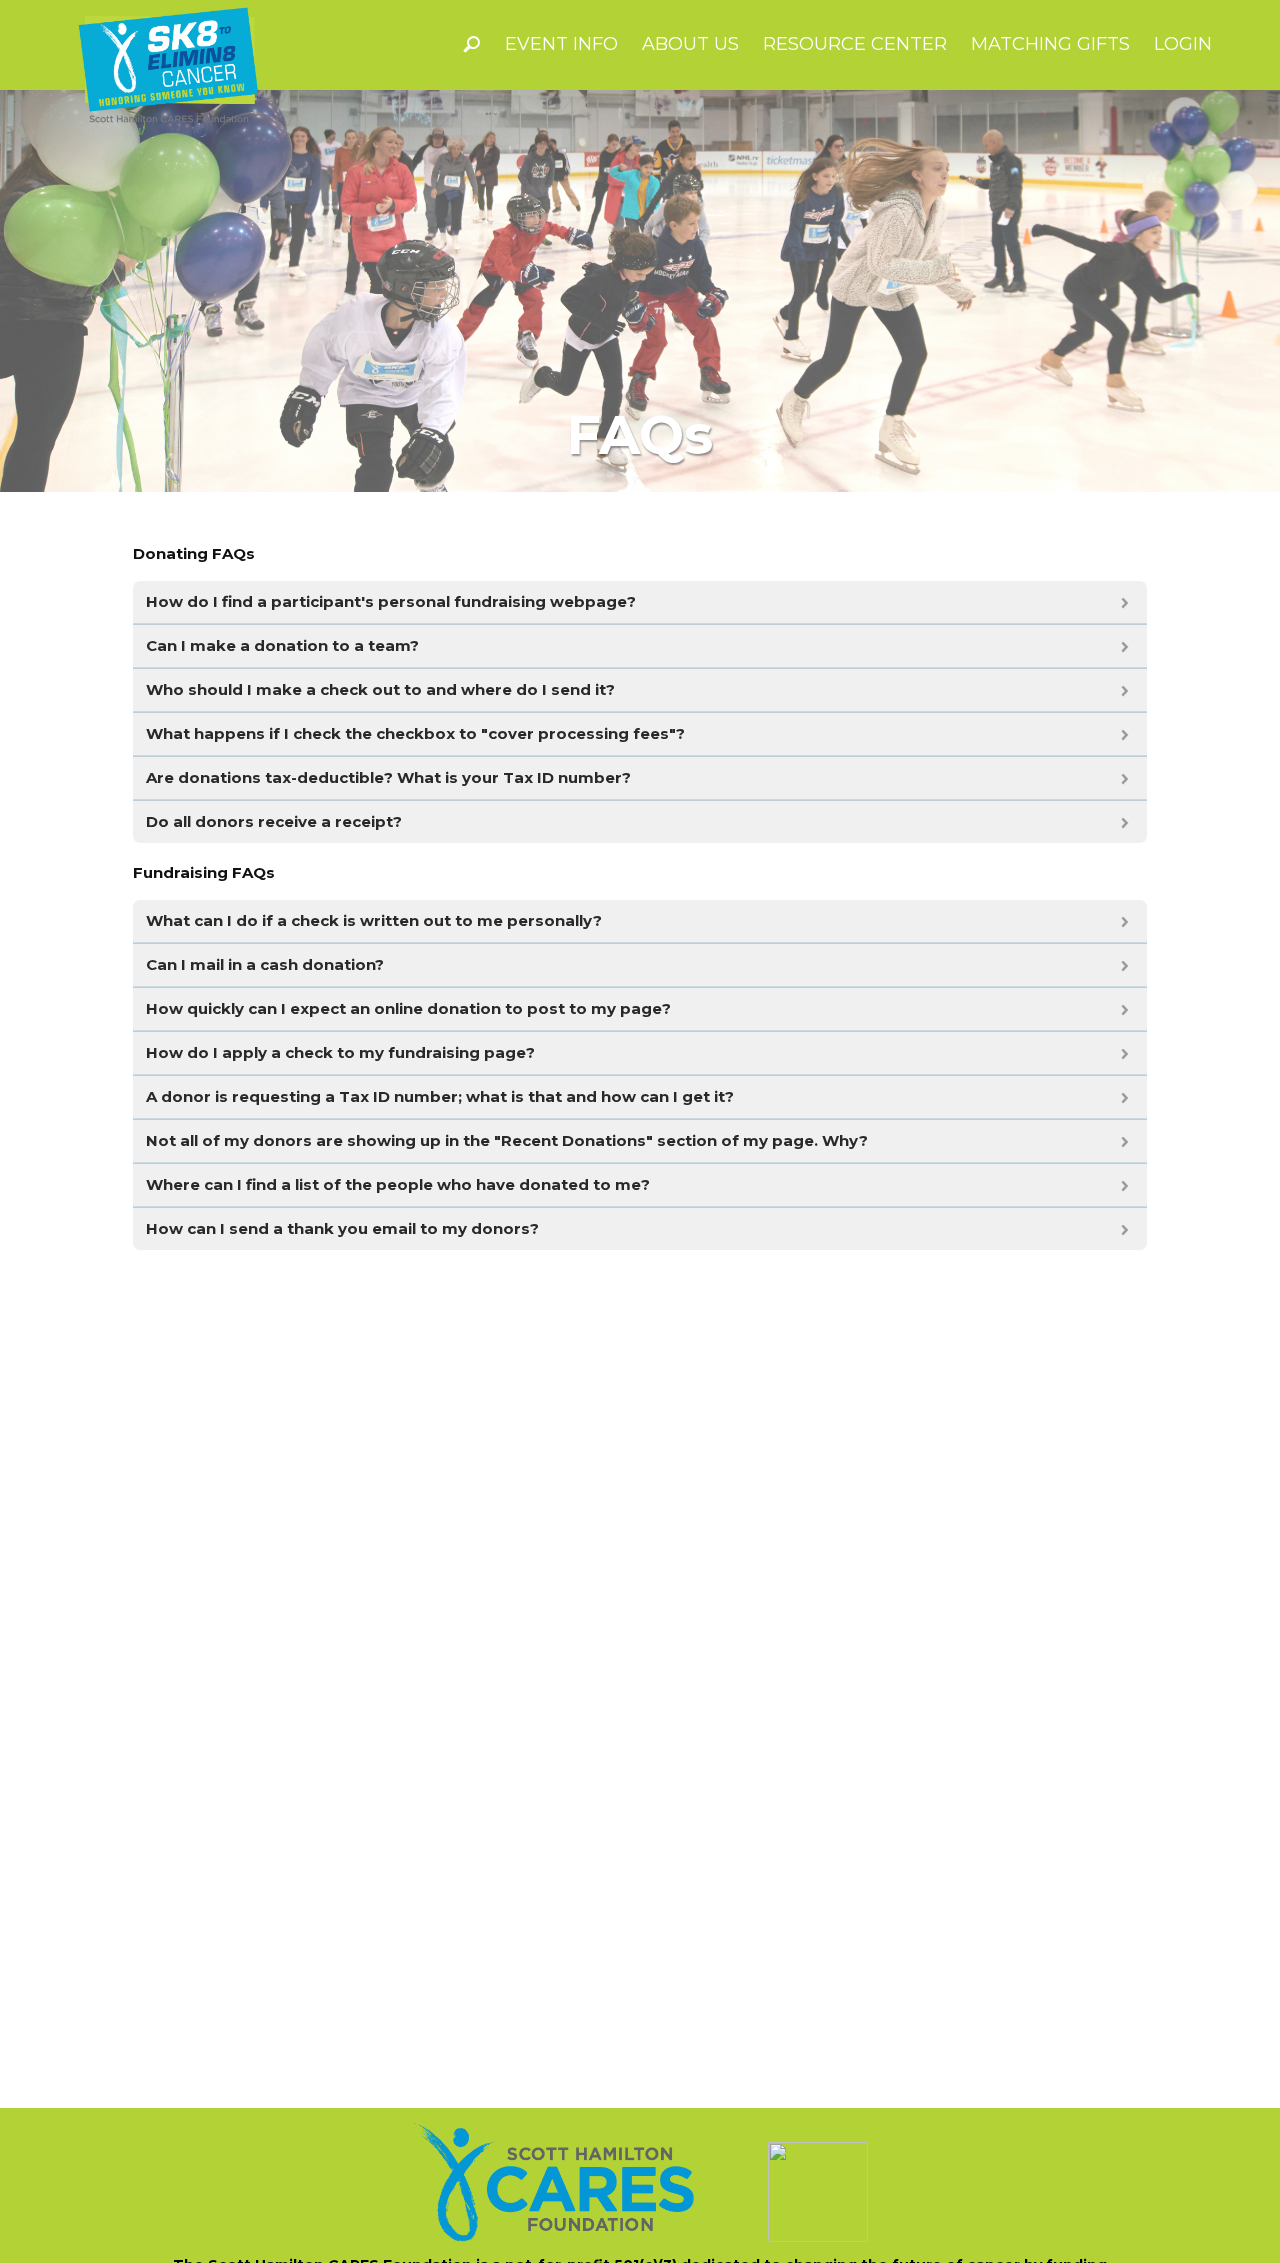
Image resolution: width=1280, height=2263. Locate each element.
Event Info (561, 44)
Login (1183, 44)
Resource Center (855, 44)
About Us (690, 44)
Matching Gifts (1050, 44)
